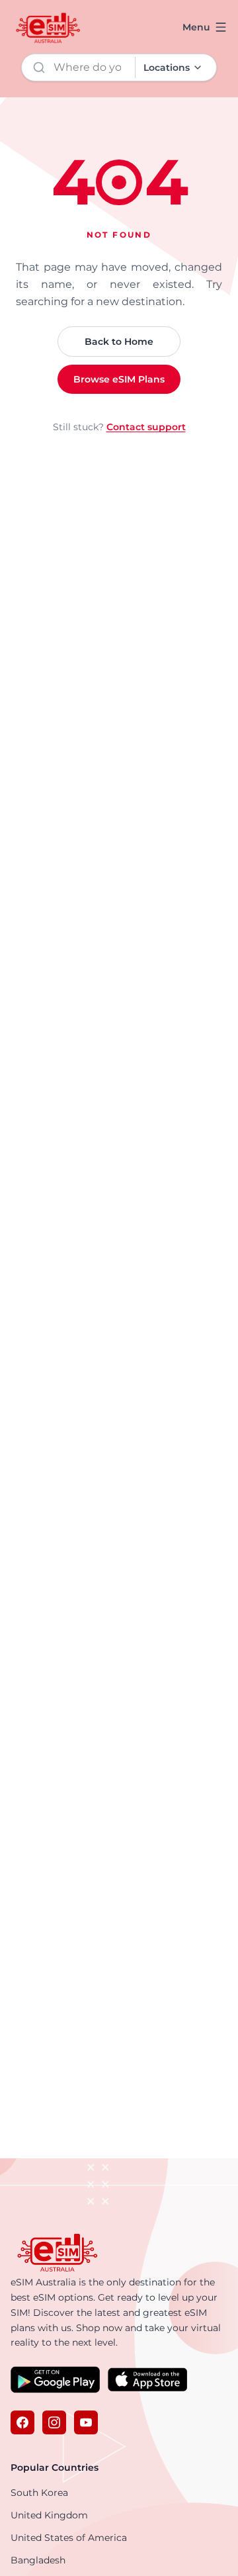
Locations (167, 68)
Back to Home (119, 342)
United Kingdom (49, 2515)
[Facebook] (22, 2422)
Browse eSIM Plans (119, 379)
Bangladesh (38, 2560)
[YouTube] (86, 2422)
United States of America (69, 2538)
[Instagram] (54, 2422)
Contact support (146, 427)
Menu (196, 27)
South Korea (39, 2493)
